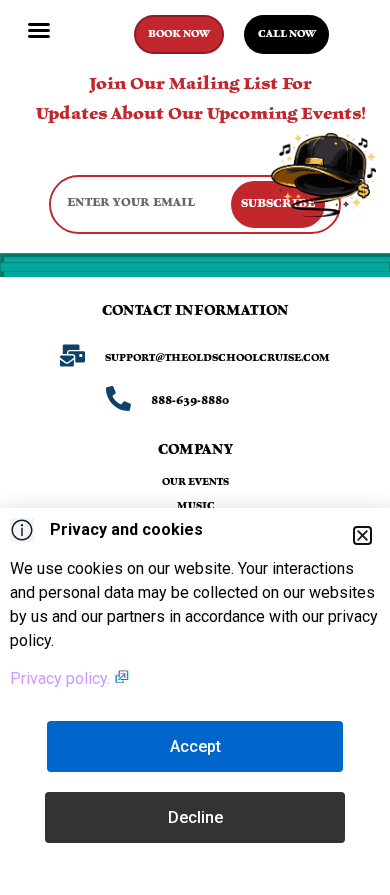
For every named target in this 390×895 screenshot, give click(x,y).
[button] (39, 30)
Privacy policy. (62, 678)
